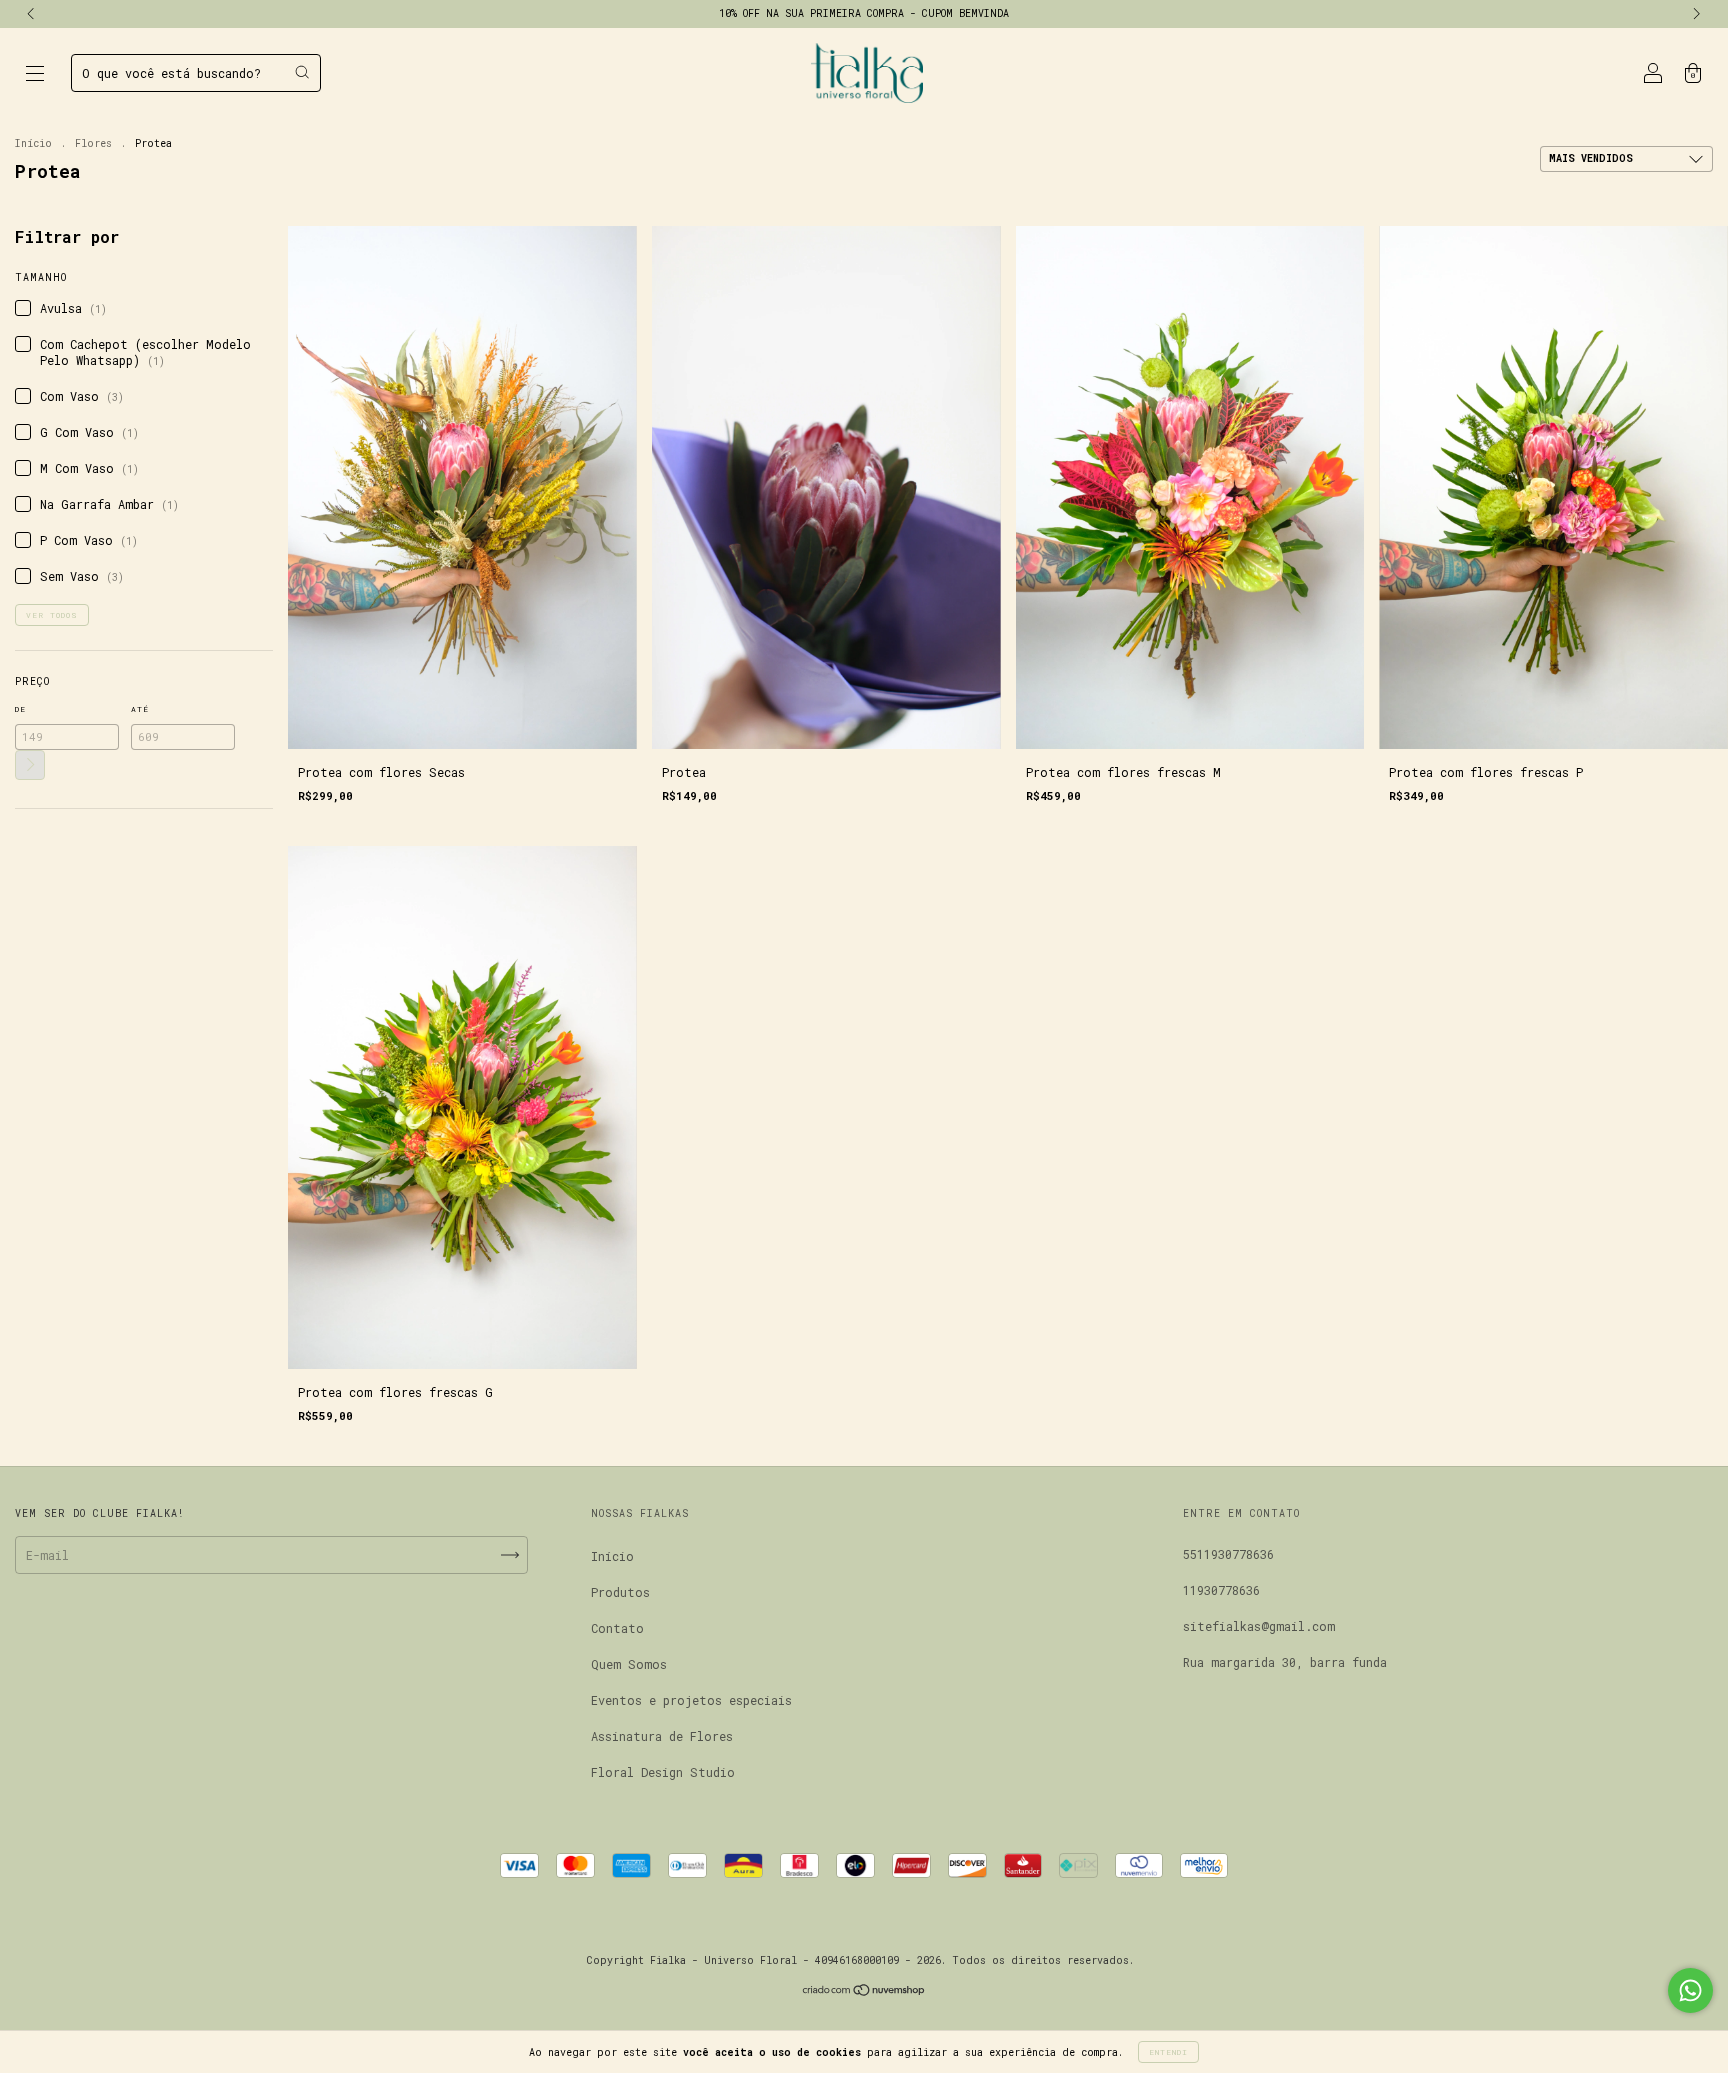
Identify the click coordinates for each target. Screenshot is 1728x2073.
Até (140, 709)
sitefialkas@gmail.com (1259, 1626)
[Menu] (35, 75)
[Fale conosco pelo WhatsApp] (1690, 1990)
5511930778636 (1228, 1554)
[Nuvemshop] (864, 1992)
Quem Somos (629, 1664)
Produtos (620, 1592)
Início (33, 143)
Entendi (1168, 2052)
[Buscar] (302, 72)
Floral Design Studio (663, 1772)
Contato (617, 1628)
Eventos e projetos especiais (691, 1700)
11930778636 (1221, 1590)
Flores (93, 143)
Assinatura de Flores (662, 1736)
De (20, 709)
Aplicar (30, 765)
